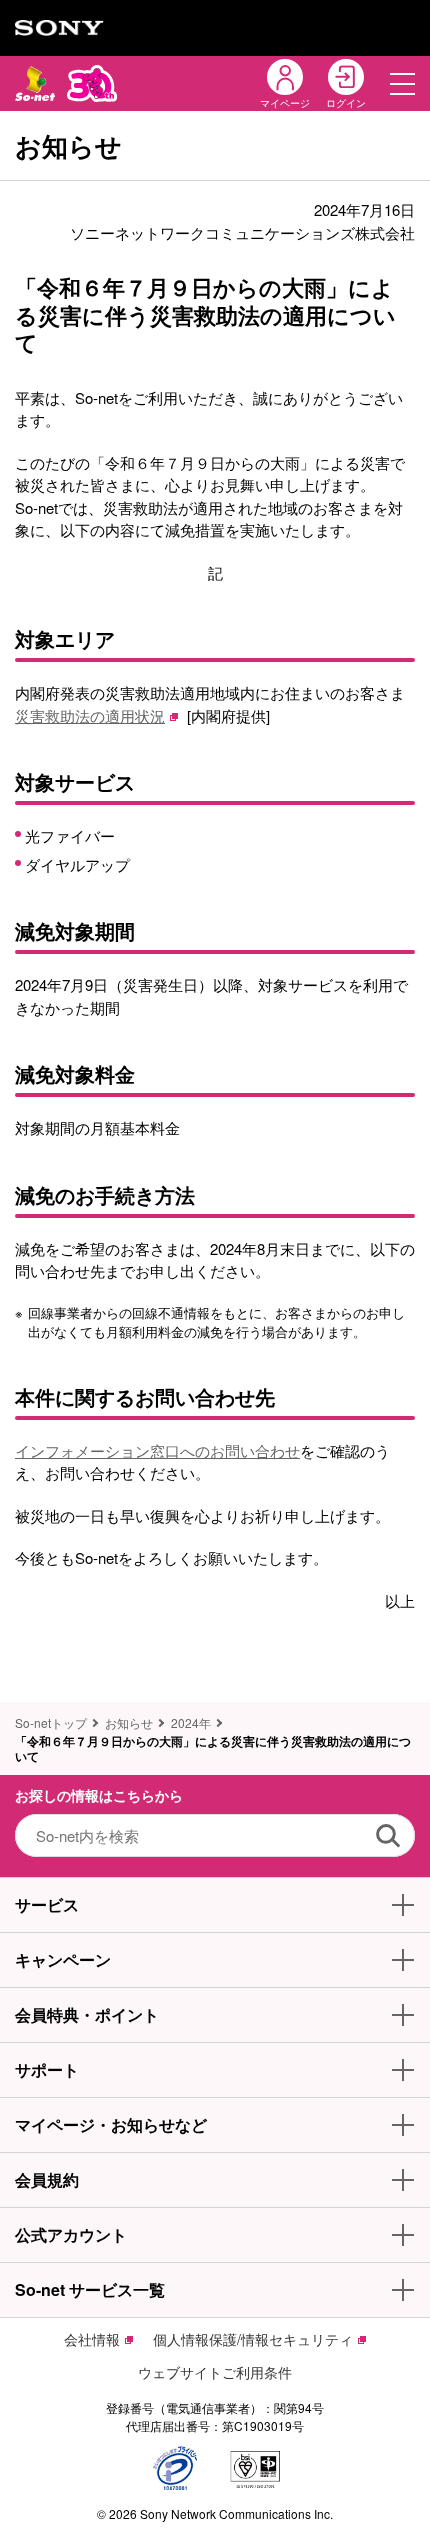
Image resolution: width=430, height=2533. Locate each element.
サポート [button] (47, 2069)
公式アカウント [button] (71, 2234)
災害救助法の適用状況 (90, 715)
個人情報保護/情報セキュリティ (253, 2339)
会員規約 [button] (47, 2179)
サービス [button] (47, 1904)
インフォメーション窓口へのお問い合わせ (157, 1450)
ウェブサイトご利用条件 (215, 2372)
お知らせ (129, 1722)
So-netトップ (51, 1722)
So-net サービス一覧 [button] (90, 2289)
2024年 (191, 1722)
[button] (402, 83)
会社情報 (92, 2339)
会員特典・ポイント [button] (87, 2014)
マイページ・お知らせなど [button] (111, 2124)
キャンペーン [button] (63, 1959)
